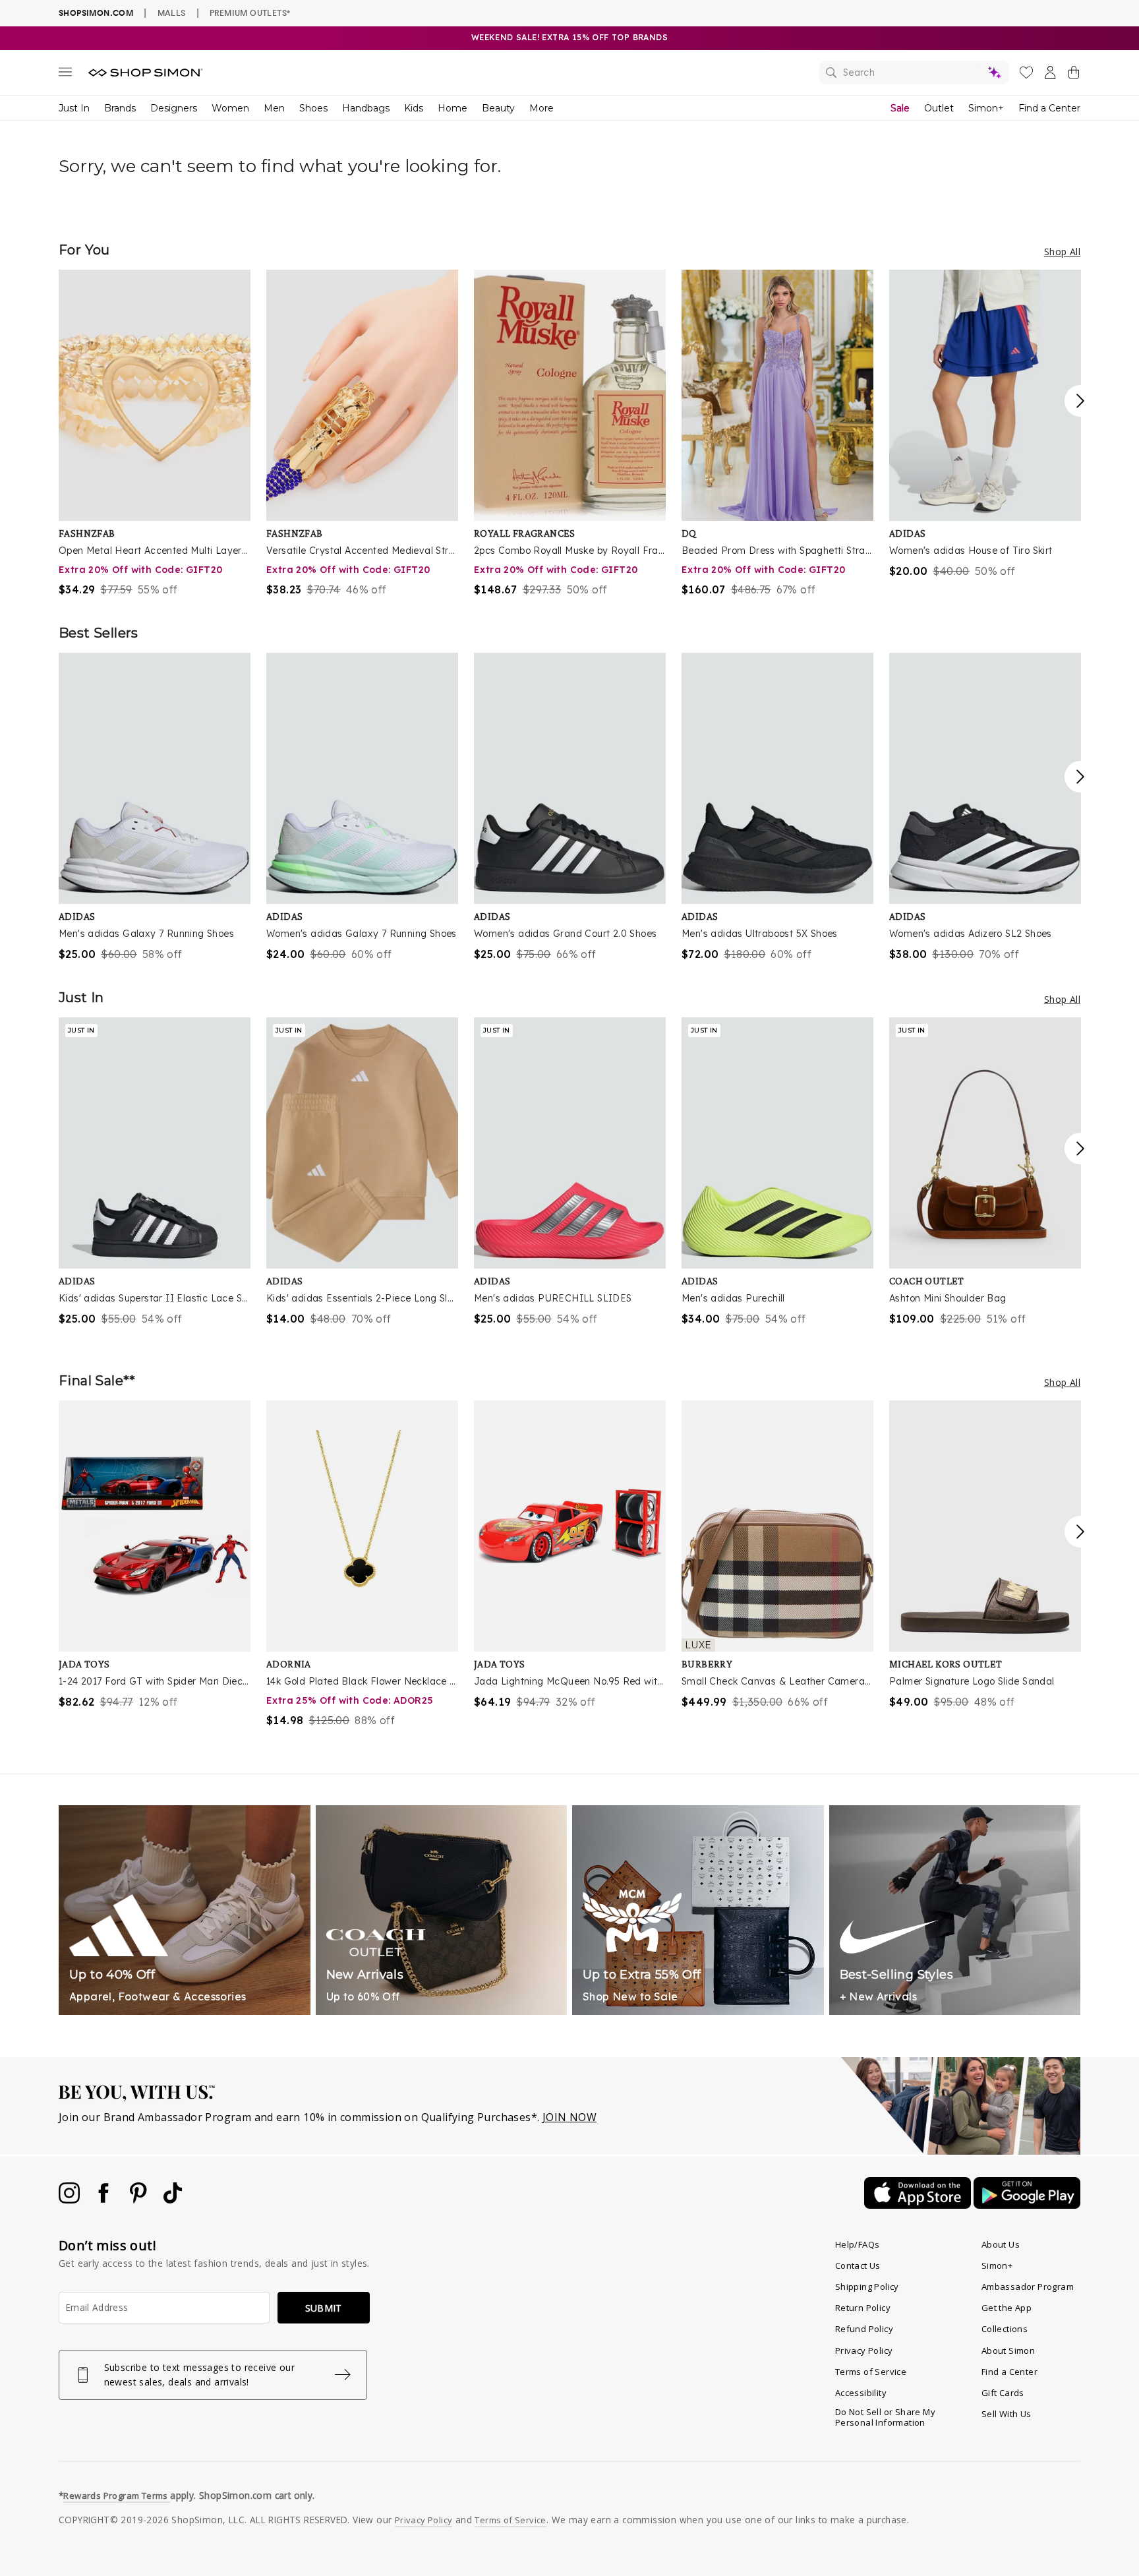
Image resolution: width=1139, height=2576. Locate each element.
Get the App (1007, 2308)
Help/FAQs (858, 2244)
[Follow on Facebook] (105, 2200)
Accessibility (861, 2393)
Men (274, 108)
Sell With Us (1007, 2414)
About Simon (1008, 2351)
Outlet (939, 108)
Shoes (313, 108)
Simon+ (986, 108)
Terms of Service (871, 2372)
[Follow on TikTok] (173, 2200)
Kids (414, 108)
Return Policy (863, 2308)
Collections (1005, 2329)
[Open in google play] (1027, 2205)
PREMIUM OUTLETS (250, 13)
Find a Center (1049, 108)
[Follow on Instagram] (71, 2200)
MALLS (172, 13)
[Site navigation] (65, 75)
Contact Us (858, 2265)
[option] (155, 434)
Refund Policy (864, 2329)
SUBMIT (324, 2308)
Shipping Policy (867, 2287)
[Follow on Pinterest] (140, 2200)
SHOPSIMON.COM (96, 13)
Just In (74, 108)
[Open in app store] (919, 2205)
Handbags (366, 108)
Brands (120, 108)
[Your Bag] (1074, 75)
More (541, 108)
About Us (1001, 2244)
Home (453, 108)
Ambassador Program (1028, 2287)
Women (230, 108)
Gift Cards (1003, 2393)
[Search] (914, 73)
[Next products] (1080, 401)
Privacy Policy (864, 2351)
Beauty (498, 108)
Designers (174, 108)
